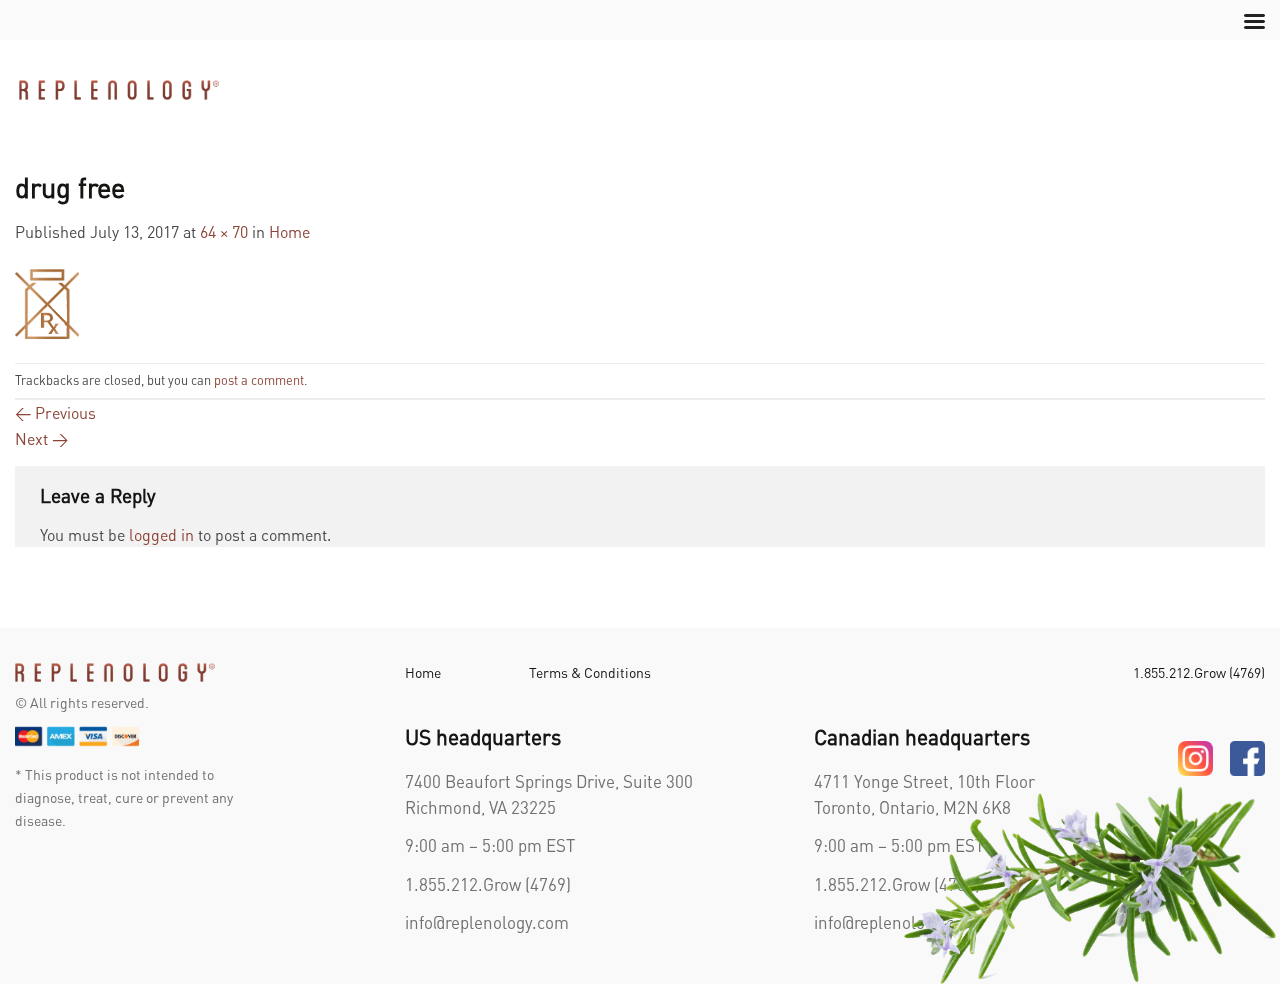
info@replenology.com (487, 922)
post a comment (259, 380)
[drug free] (47, 300)
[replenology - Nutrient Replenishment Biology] (119, 89)
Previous (55, 412)
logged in (161, 534)
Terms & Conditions (590, 672)
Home (289, 231)
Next (41, 438)
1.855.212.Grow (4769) (488, 884)
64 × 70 (224, 231)
